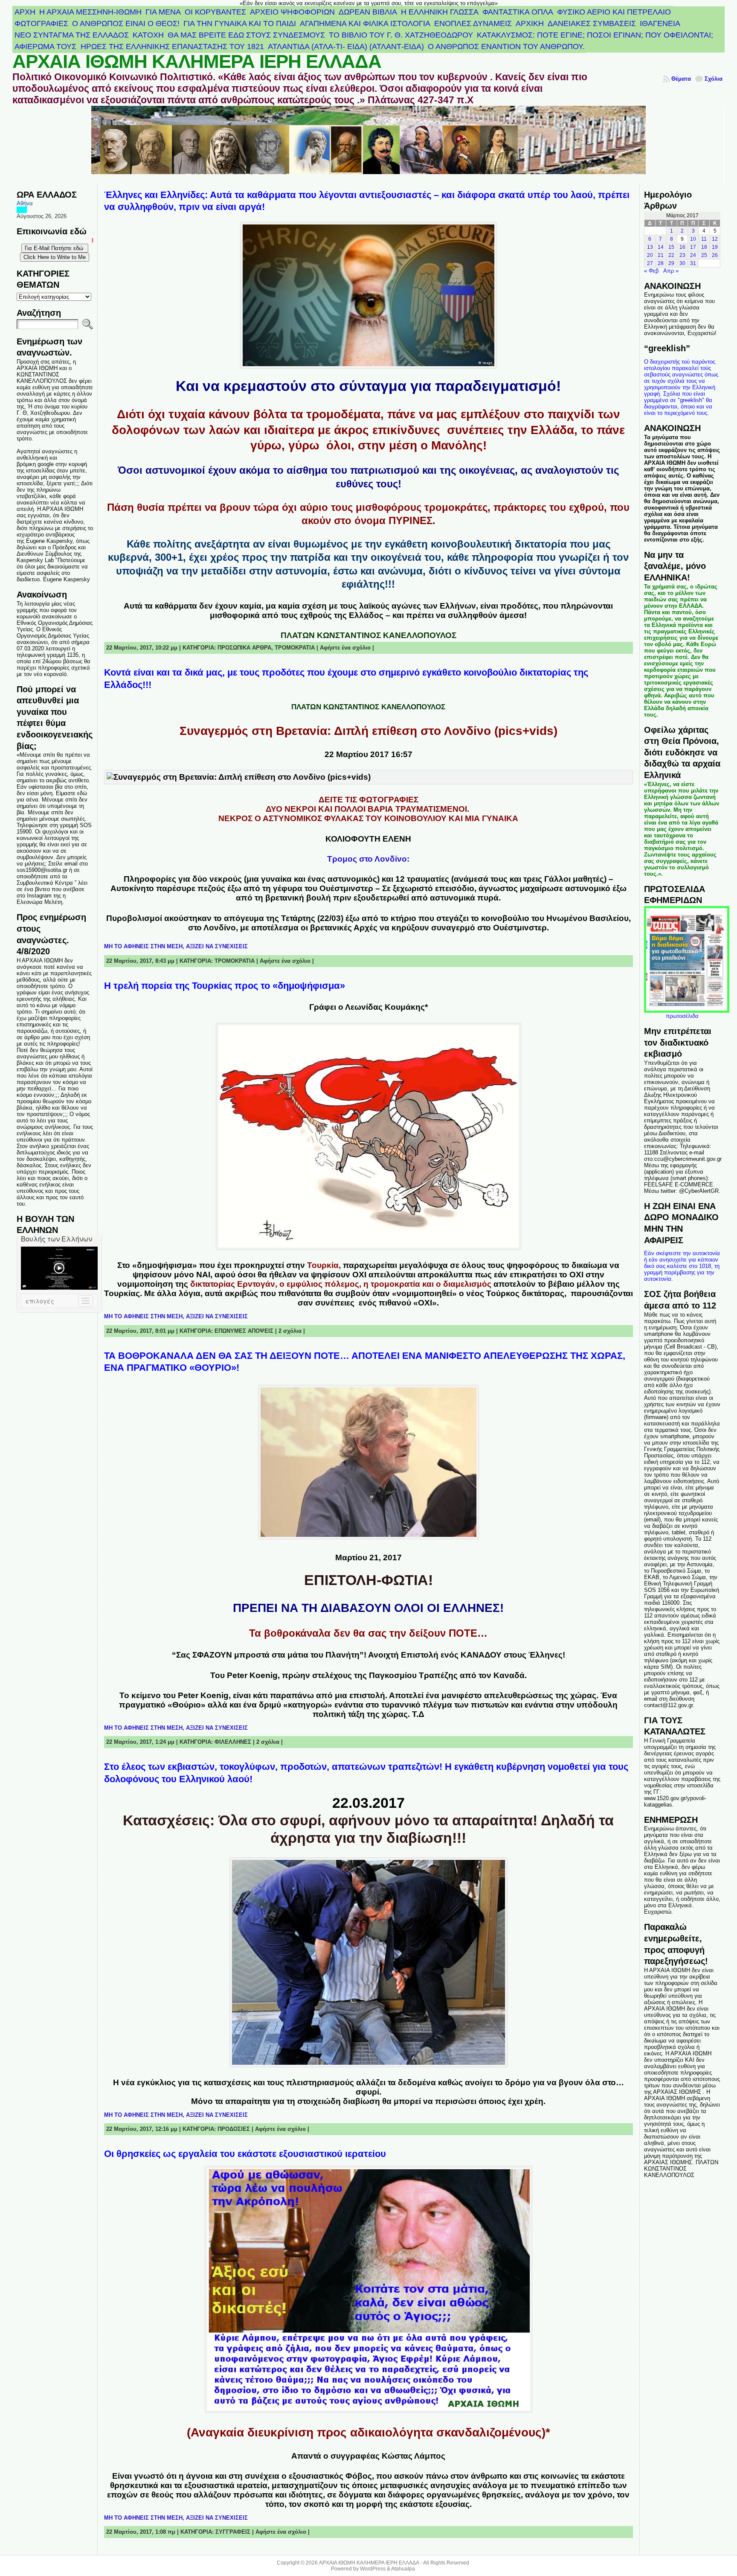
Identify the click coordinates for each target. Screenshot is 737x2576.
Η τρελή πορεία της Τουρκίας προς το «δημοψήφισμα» (225, 986)
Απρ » (671, 271)
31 (693, 263)
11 (704, 239)
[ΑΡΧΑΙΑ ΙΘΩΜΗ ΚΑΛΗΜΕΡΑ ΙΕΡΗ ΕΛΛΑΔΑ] (369, 145)
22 (671, 255)
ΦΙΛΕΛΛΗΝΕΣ (233, 1742)
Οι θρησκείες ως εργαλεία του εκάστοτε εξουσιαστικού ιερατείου (245, 2154)
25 (704, 255)
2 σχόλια (290, 1331)
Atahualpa (403, 2569)
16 (682, 247)
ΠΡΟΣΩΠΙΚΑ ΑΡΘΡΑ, (246, 648)
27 (650, 263)
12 (715, 239)
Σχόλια (714, 79)
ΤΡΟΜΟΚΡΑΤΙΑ (295, 648)
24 (693, 255)
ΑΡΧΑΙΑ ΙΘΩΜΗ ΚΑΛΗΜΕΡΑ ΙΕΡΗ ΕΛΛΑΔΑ (197, 61)
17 (693, 247)
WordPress (373, 2569)
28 (661, 263)
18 (704, 247)
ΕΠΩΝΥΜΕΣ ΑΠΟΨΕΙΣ (244, 1331)
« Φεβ (651, 271)
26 (715, 255)
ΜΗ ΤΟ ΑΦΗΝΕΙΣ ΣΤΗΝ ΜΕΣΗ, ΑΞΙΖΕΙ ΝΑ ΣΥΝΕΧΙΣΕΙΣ (176, 946)
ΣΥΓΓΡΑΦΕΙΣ (233, 2532)
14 (661, 247)
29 (671, 263)
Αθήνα (25, 203)
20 (650, 255)
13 (650, 247)
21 (661, 255)
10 (693, 239)
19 (715, 247)
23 (682, 255)
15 (671, 247)
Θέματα (681, 79)
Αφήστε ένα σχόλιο (345, 648)
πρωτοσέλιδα (682, 1016)
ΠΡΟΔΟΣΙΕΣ (234, 2129)
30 (682, 263)
